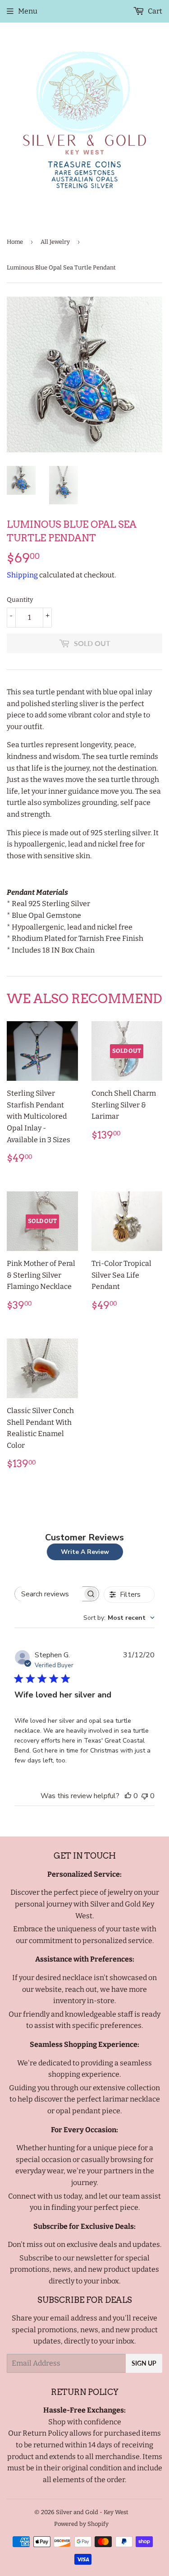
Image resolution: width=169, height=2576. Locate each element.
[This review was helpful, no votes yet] (128, 1796)
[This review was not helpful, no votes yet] (145, 1796)
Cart (154, 11)
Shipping (22, 575)
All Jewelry (55, 242)
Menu (28, 11)
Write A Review (85, 1552)
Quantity (20, 600)
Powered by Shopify (81, 2524)
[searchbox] (49, 1594)
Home (15, 242)
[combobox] (119, 1618)
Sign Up (144, 2363)
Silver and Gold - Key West (92, 2512)
